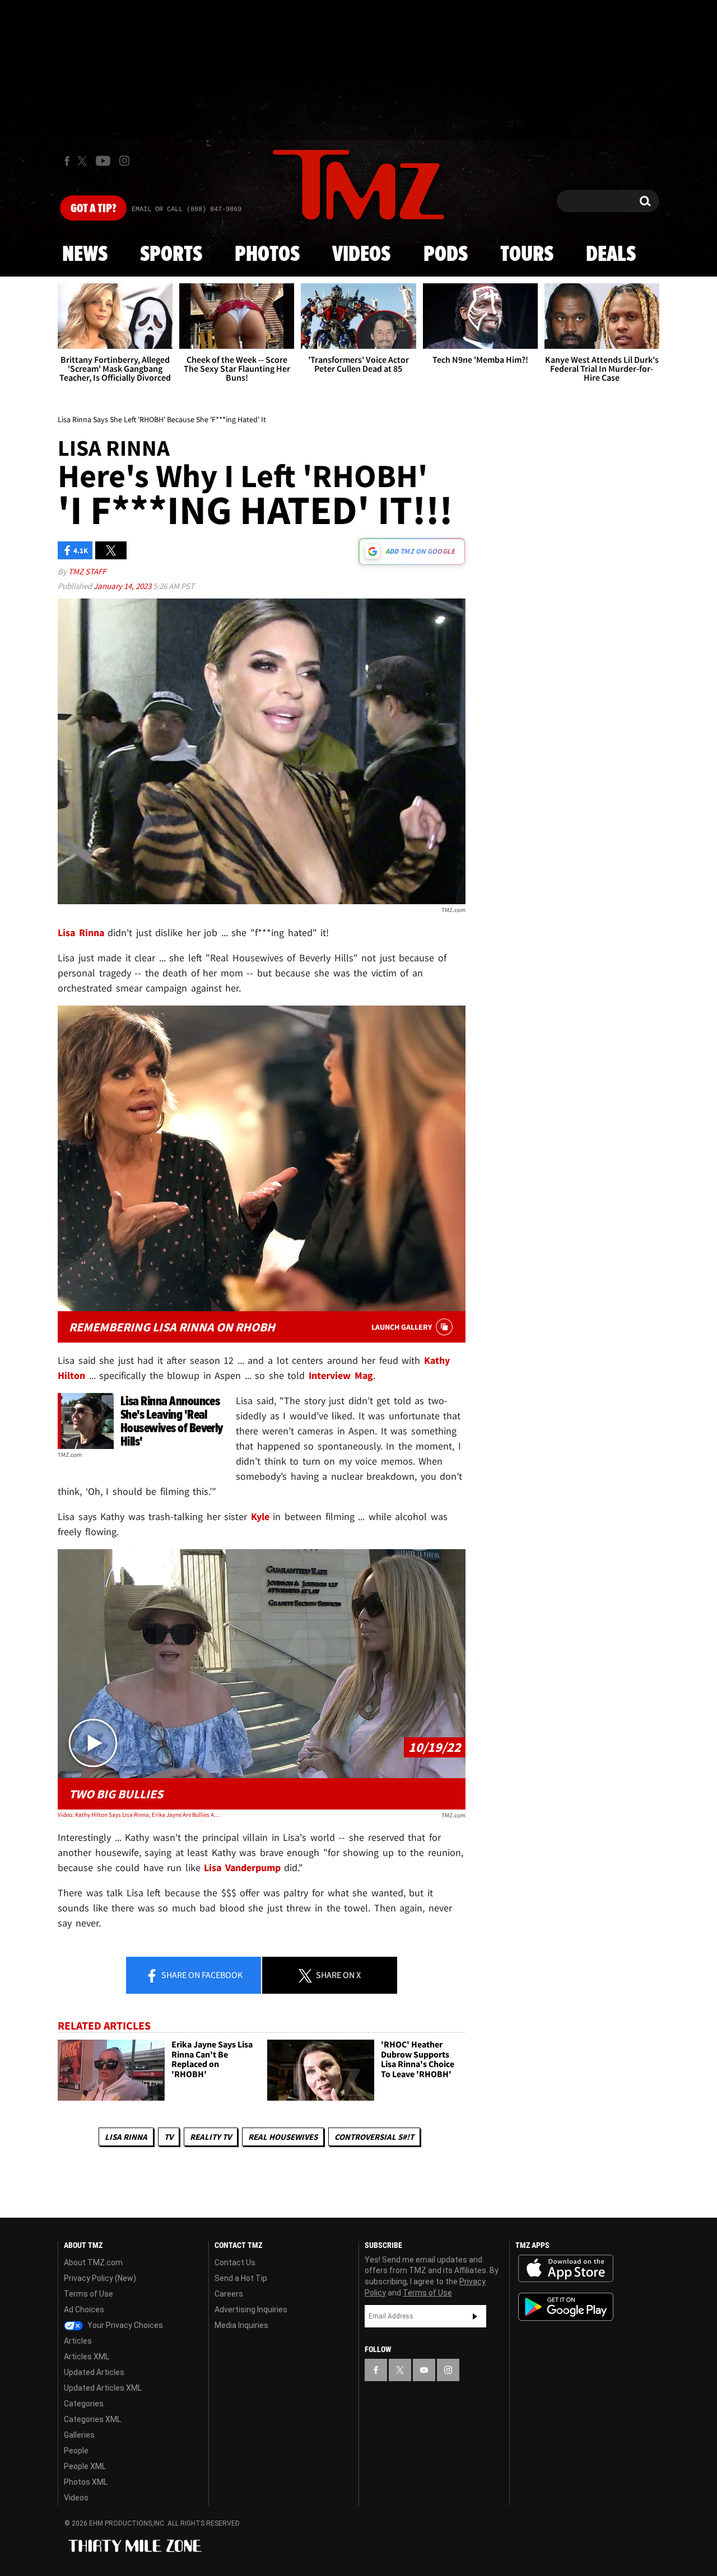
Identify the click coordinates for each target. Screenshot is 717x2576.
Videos (361, 255)
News (85, 255)
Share (201, 1975)
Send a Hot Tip (241, 2278)
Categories (84, 2404)
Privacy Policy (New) (100, 2278)
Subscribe (475, 2316)
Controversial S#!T (374, 2137)
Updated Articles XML (103, 2388)
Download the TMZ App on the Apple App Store (566, 2269)
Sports (171, 255)
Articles (78, 2341)
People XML (85, 2466)
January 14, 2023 (123, 586)
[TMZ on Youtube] (103, 161)
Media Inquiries (241, 2325)
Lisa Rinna (126, 2137)
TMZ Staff (87, 571)
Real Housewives (283, 2137)
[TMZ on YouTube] (424, 2370)
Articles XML (87, 2357)
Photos (267, 255)
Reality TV (211, 2137)
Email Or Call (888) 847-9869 (187, 209)
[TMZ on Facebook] (67, 161)
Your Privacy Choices (124, 2325)
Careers (229, 2294)
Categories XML (92, 2419)
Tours (527, 255)
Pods (446, 255)
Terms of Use (89, 2294)
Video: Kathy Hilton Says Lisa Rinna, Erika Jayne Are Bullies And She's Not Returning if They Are (139, 1815)
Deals (611, 255)
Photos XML (86, 2482)
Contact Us (235, 2262)
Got (93, 209)
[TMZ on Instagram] (124, 161)
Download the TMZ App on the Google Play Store (566, 2307)
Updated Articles (94, 2372)
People (76, 2451)
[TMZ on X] (84, 161)
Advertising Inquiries (251, 2309)
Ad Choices (84, 2309)
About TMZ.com (93, 2262)
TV (169, 2137)
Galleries (79, 2435)
